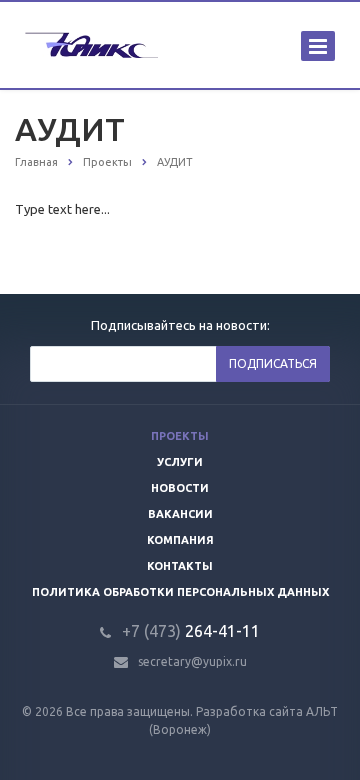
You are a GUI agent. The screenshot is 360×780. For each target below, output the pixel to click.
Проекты (180, 436)
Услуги (180, 462)
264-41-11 (191, 631)
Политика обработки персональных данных (180, 592)
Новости (180, 488)
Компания (180, 540)
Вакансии (180, 514)
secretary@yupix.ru (192, 661)
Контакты (180, 566)
